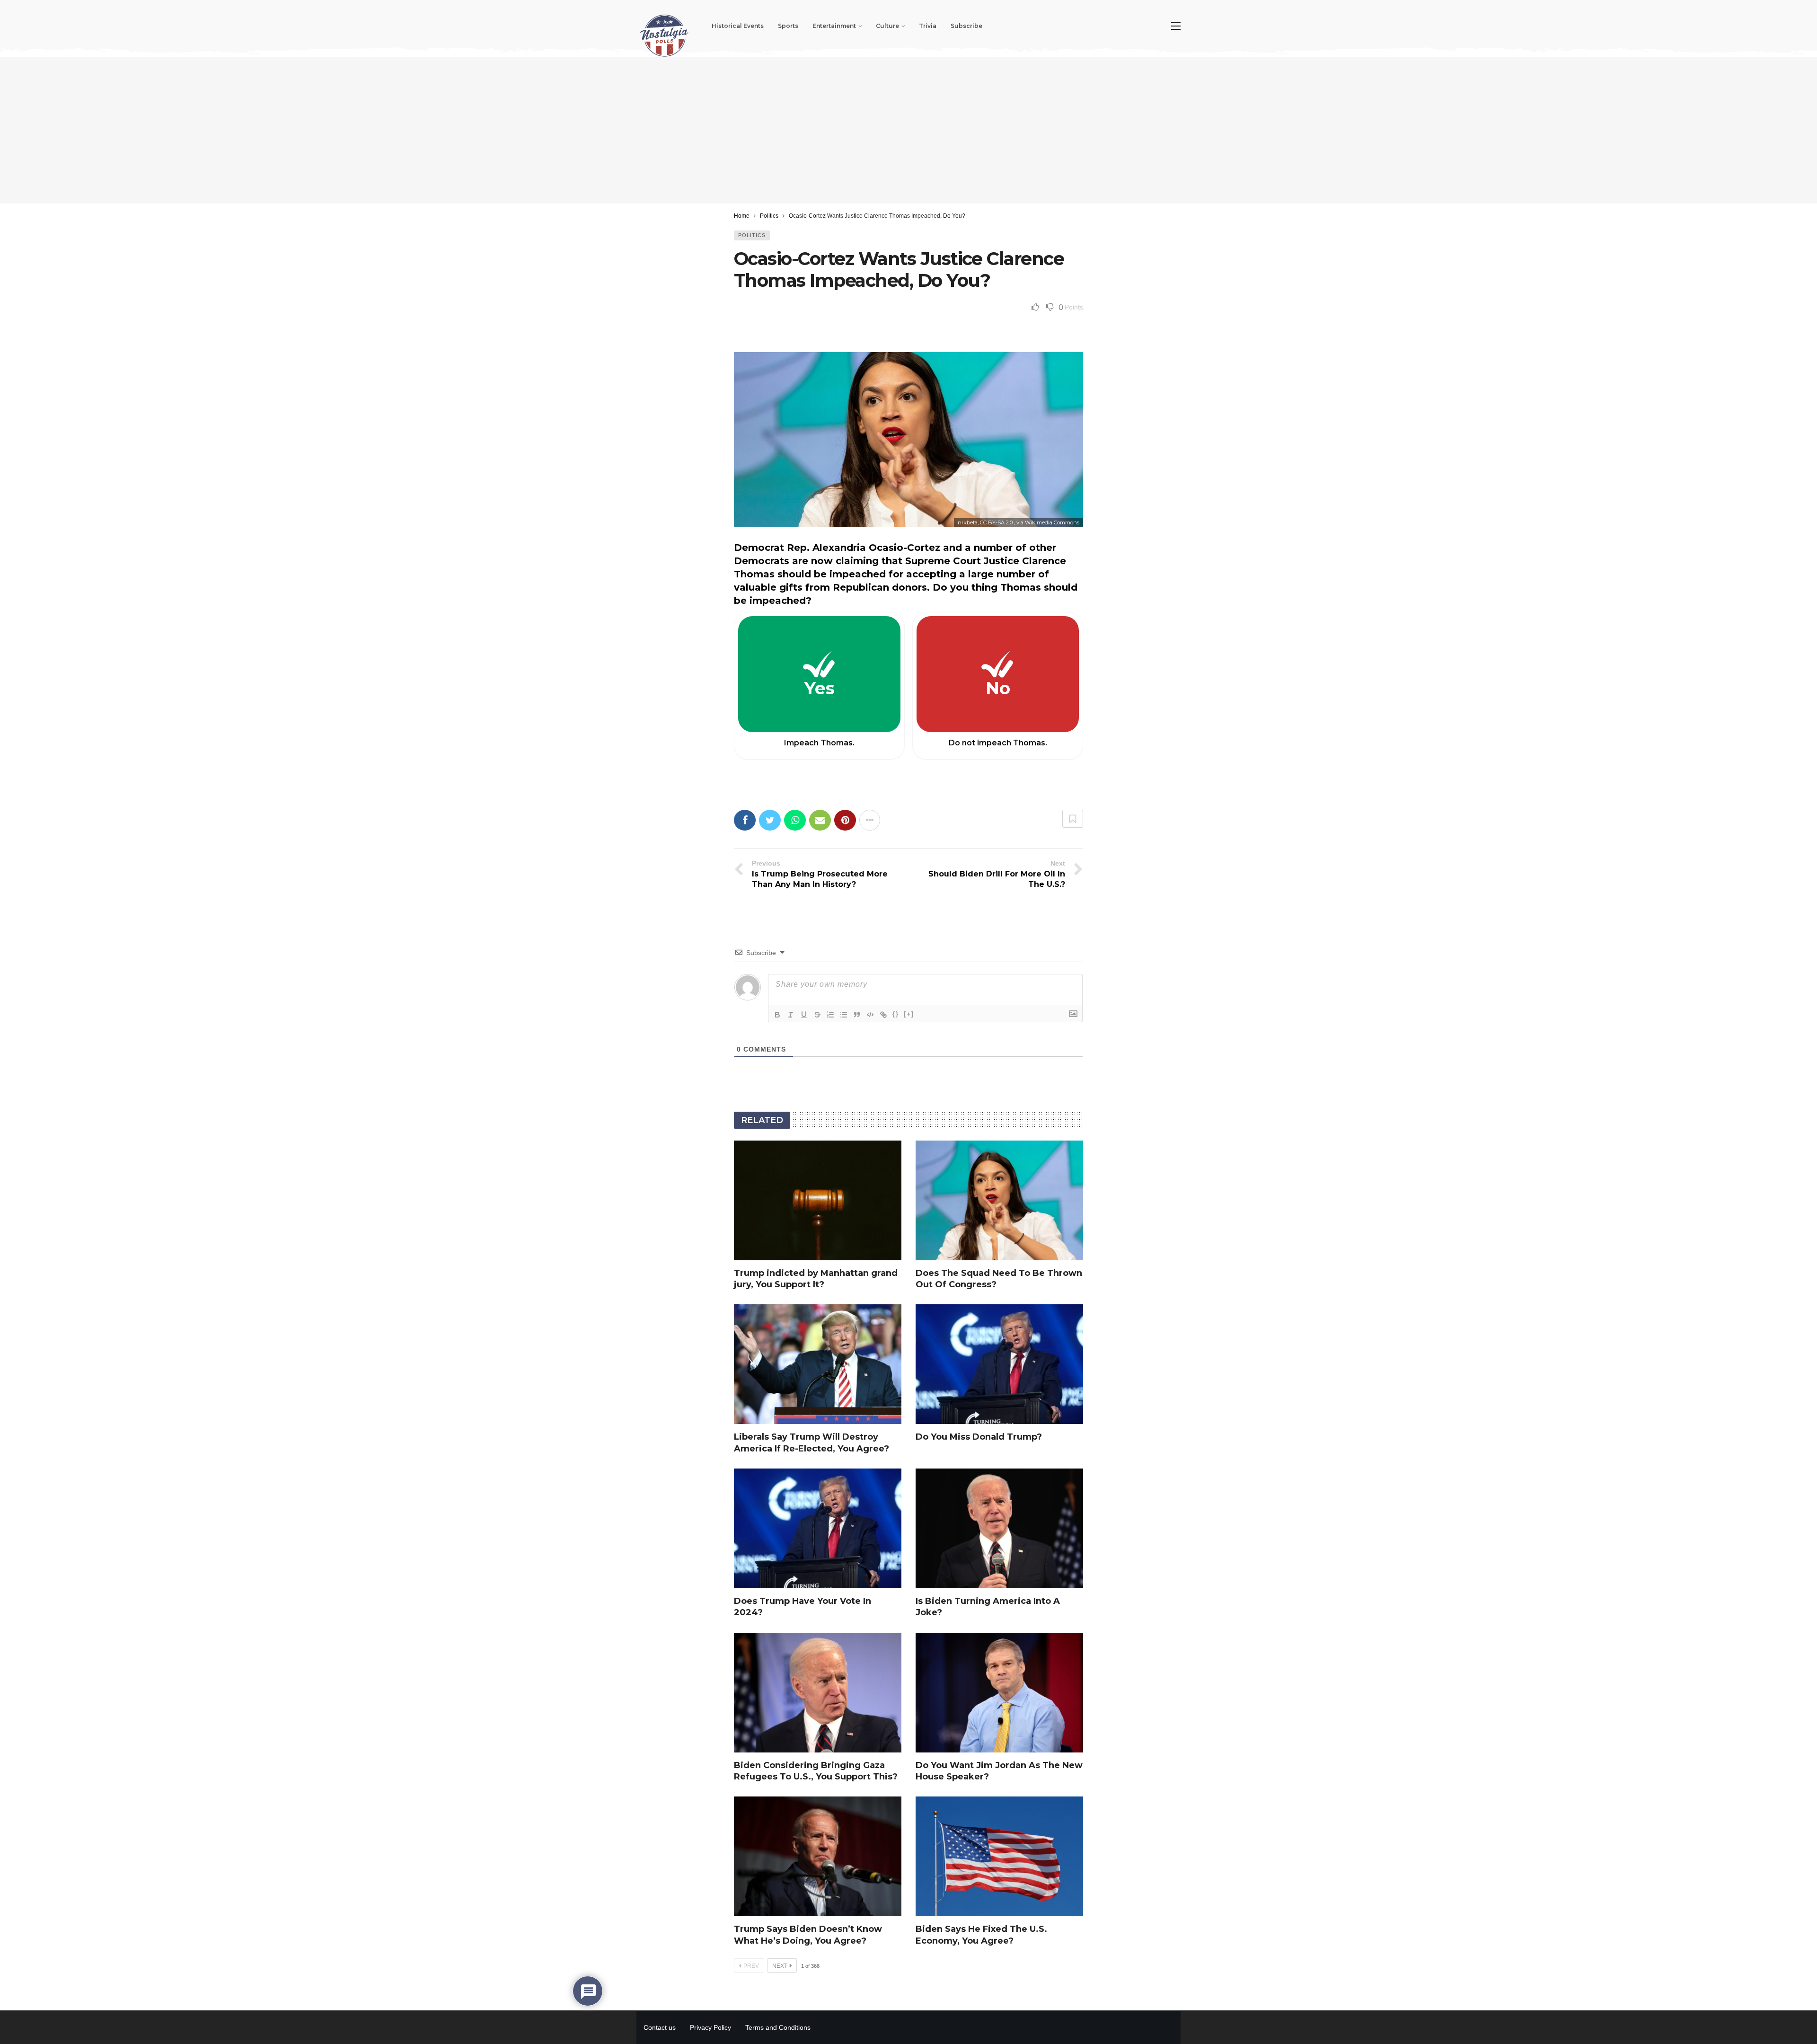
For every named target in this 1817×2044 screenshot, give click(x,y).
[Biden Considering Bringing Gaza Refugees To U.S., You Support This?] (818, 1693)
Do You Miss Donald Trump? (979, 1437)
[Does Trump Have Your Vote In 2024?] (818, 1528)
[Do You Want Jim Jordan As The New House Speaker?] (999, 1693)
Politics (752, 235)
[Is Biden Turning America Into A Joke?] (999, 1528)
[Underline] (804, 1015)
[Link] (883, 1015)
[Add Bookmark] (1073, 819)
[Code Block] (870, 1015)
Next (780, 1966)
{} (896, 1014)
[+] (909, 1014)
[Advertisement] (908, 130)
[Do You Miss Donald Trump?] (999, 1364)
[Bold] (777, 1015)
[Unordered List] (844, 1015)
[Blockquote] (857, 1015)
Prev (751, 1966)
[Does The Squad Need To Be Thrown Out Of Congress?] (999, 1200)
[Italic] (791, 1015)
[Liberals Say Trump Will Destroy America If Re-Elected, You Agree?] (818, 1364)
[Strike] (817, 1015)
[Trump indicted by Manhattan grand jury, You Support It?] (818, 1200)
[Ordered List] (830, 1015)
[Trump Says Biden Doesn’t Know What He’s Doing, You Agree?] (818, 1856)
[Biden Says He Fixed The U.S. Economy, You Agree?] (999, 1856)
